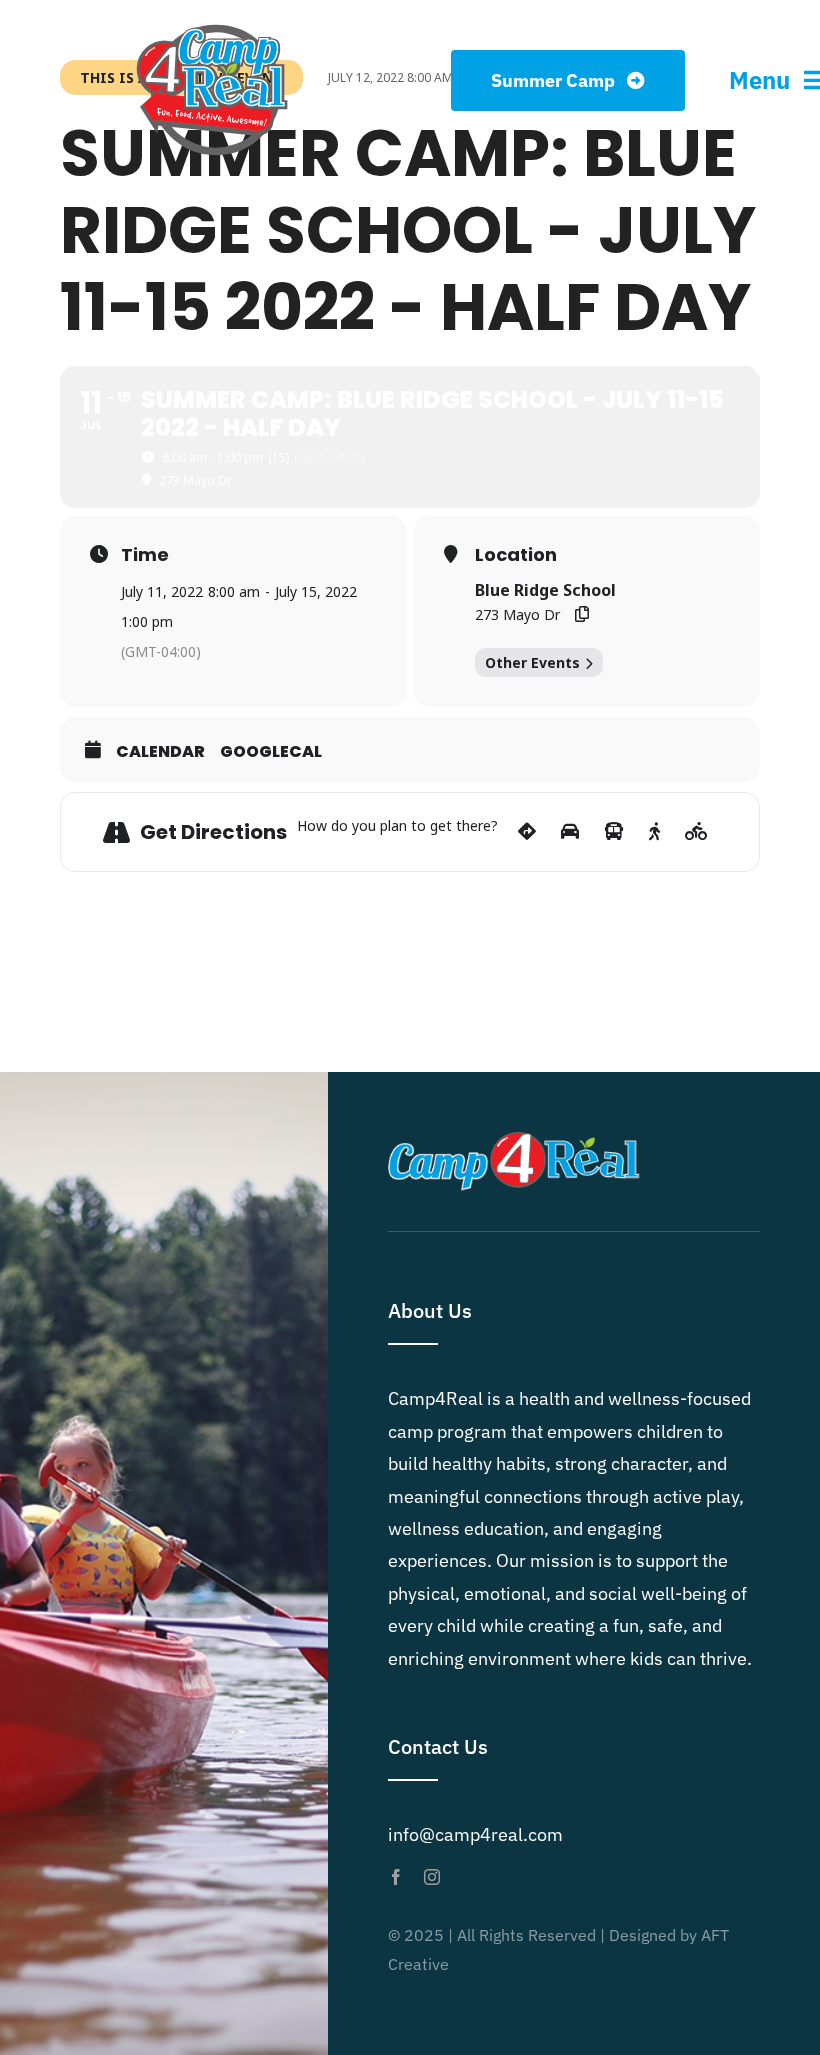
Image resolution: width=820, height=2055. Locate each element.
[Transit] (614, 832)
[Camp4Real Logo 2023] (212, 23)
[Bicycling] (696, 832)
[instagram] (432, 1877)
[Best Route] (527, 832)
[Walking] (654, 832)
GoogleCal (271, 752)
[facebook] (396, 1877)
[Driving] (570, 832)
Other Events (532, 662)
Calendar (160, 752)
